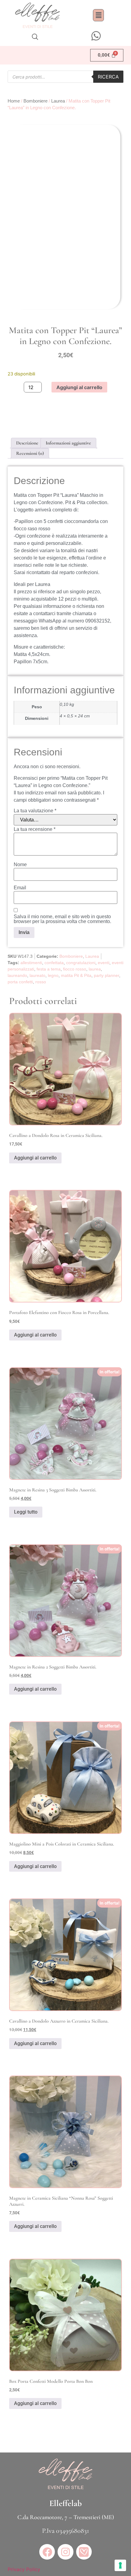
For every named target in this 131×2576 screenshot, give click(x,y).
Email (20, 888)
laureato (37, 975)
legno (53, 975)
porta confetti (20, 982)
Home (14, 101)
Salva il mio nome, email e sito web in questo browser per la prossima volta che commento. (62, 919)
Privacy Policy (24, 2569)
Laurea (58, 101)
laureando (17, 975)
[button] (98, 15)
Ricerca (108, 77)
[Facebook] (47, 2552)
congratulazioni (81, 963)
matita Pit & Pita (76, 975)
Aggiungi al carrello (79, 387)
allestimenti (31, 963)
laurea (95, 969)
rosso (41, 982)
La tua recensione (35, 829)
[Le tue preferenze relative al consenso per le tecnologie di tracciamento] (120, 2565)
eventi (104, 963)
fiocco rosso (75, 969)
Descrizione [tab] (27, 443)
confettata (54, 963)
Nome (20, 865)
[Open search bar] (35, 37)
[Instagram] (65, 2552)
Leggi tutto (26, 1512)
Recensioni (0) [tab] (30, 453)
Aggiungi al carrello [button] (35, 1158)
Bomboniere (35, 101)
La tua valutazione (35, 811)
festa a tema (49, 969)
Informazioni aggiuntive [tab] (68, 443)
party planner (106, 975)
